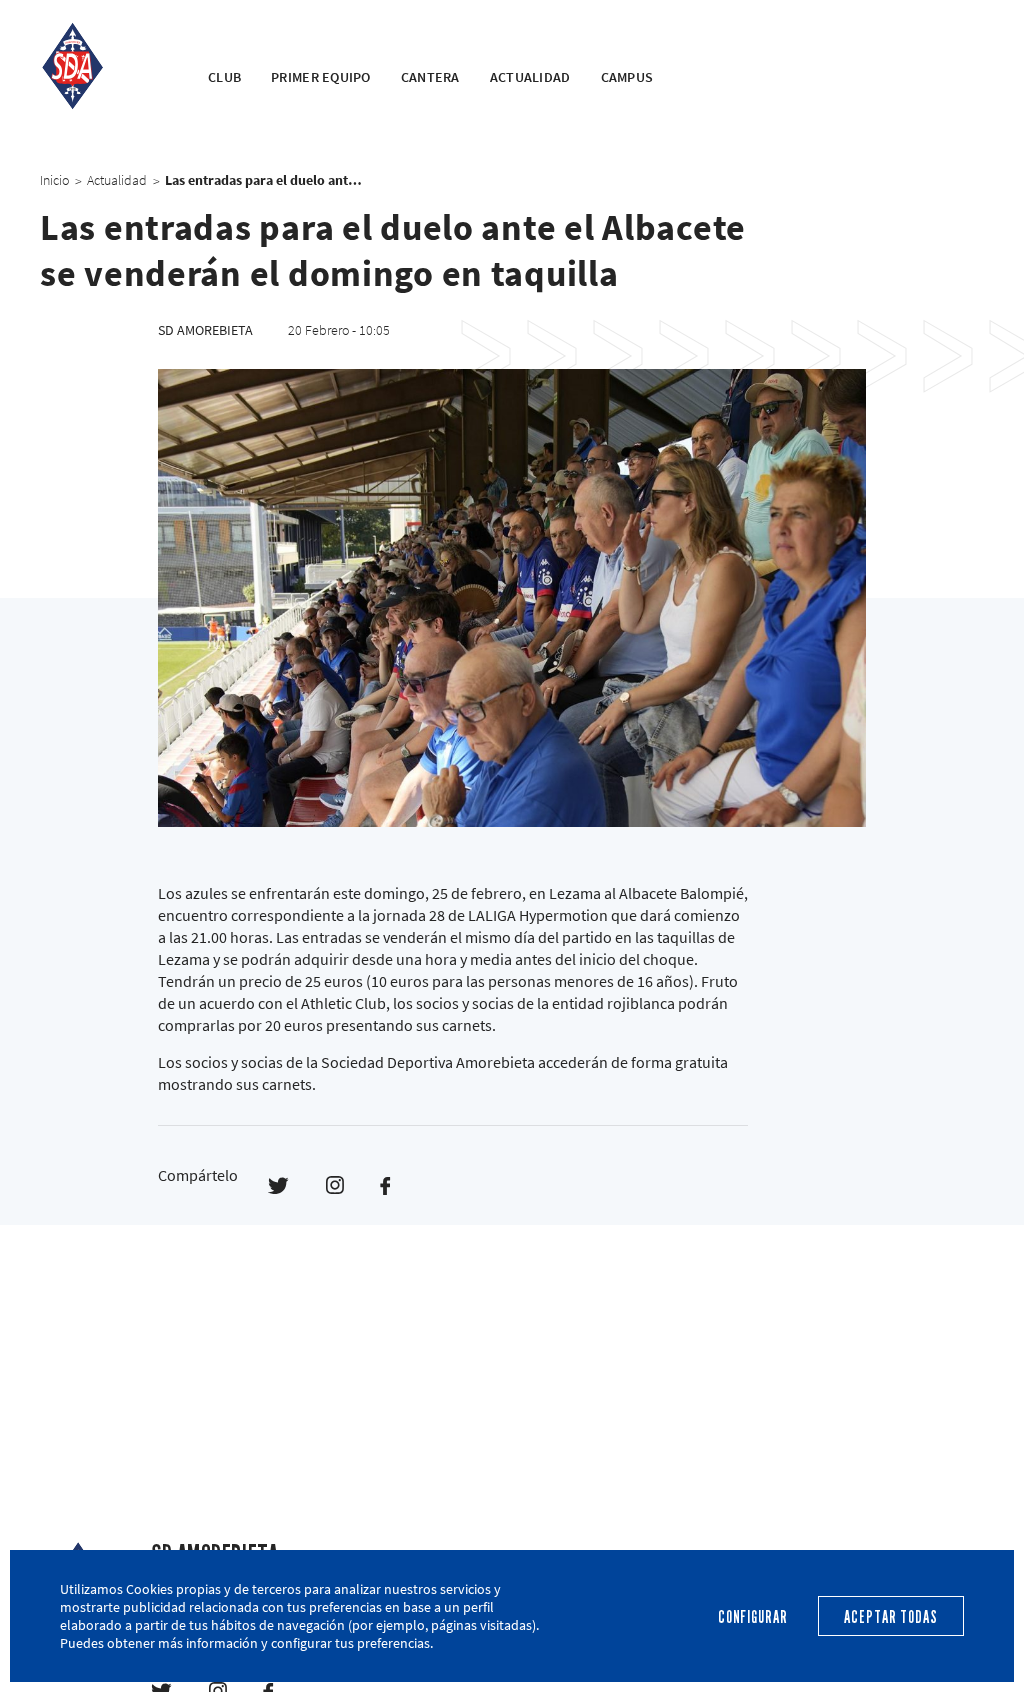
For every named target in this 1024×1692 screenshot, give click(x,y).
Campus (627, 77)
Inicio (54, 180)
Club (224, 77)
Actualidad (530, 77)
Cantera (430, 77)
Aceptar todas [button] (890, 1617)
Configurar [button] (753, 1617)
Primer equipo (321, 77)
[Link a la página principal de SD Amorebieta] (99, 65)
